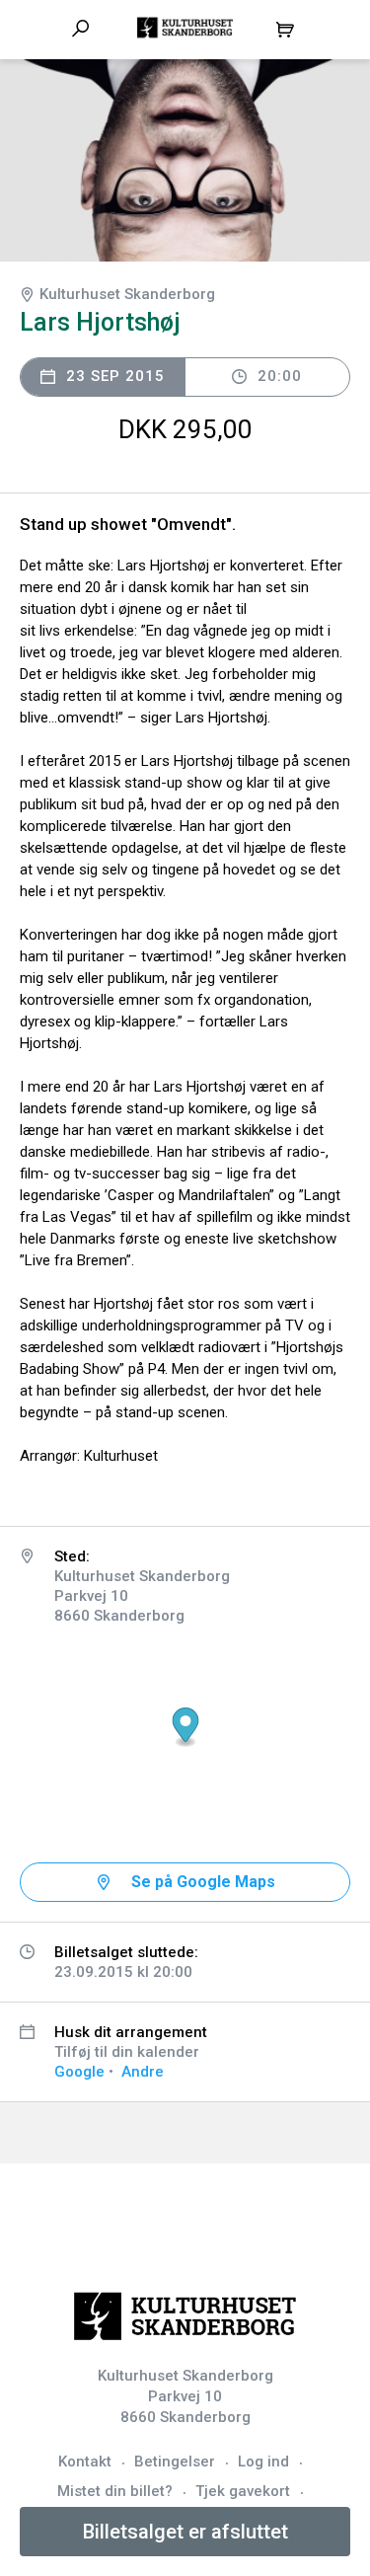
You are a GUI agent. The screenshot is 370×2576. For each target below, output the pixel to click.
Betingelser (175, 2462)
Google (79, 2072)
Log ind (263, 2462)
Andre (143, 2072)
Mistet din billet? (115, 2491)
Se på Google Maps (203, 1882)
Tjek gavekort (243, 2491)
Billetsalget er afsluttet (185, 2532)
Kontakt (85, 2462)
